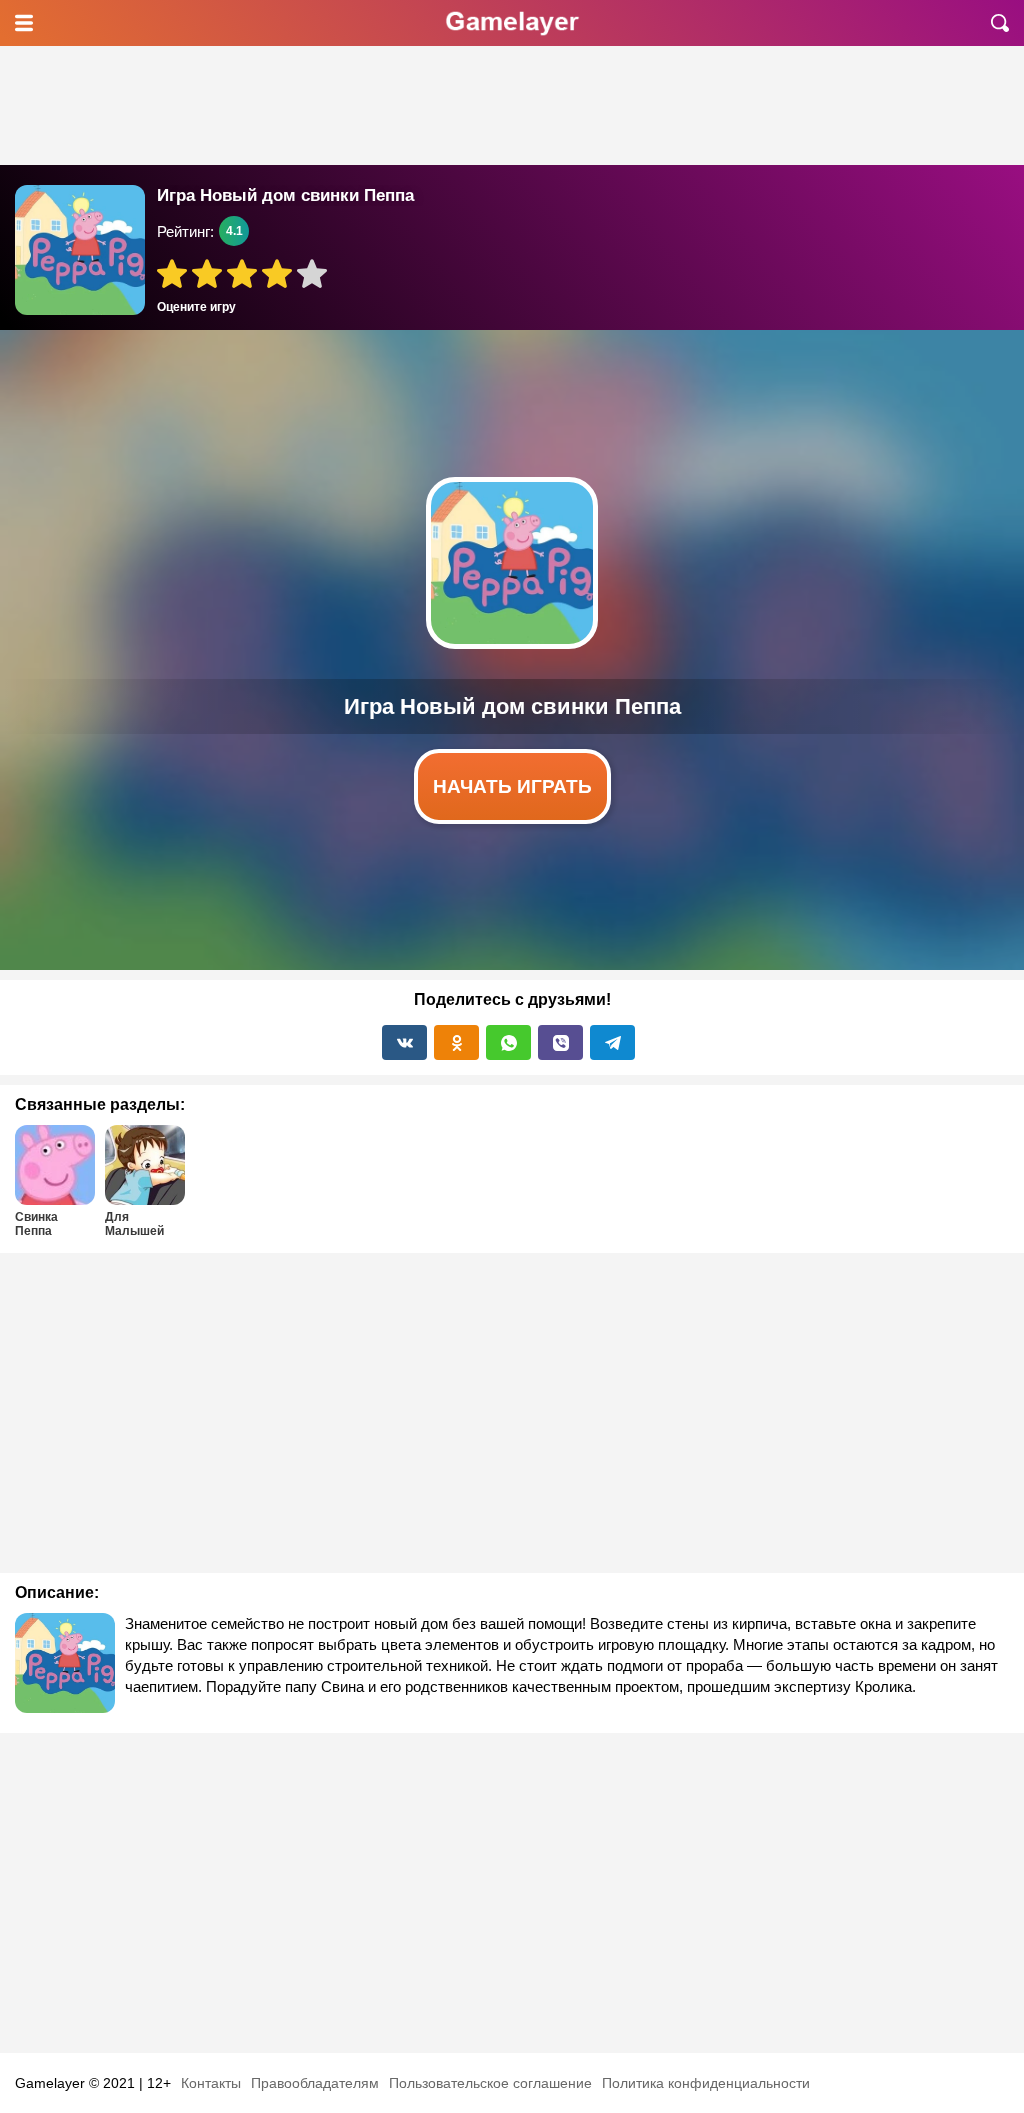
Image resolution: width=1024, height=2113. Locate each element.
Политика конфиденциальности (706, 2083)
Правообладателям (315, 2083)
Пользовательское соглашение (490, 2083)
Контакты (211, 2083)
